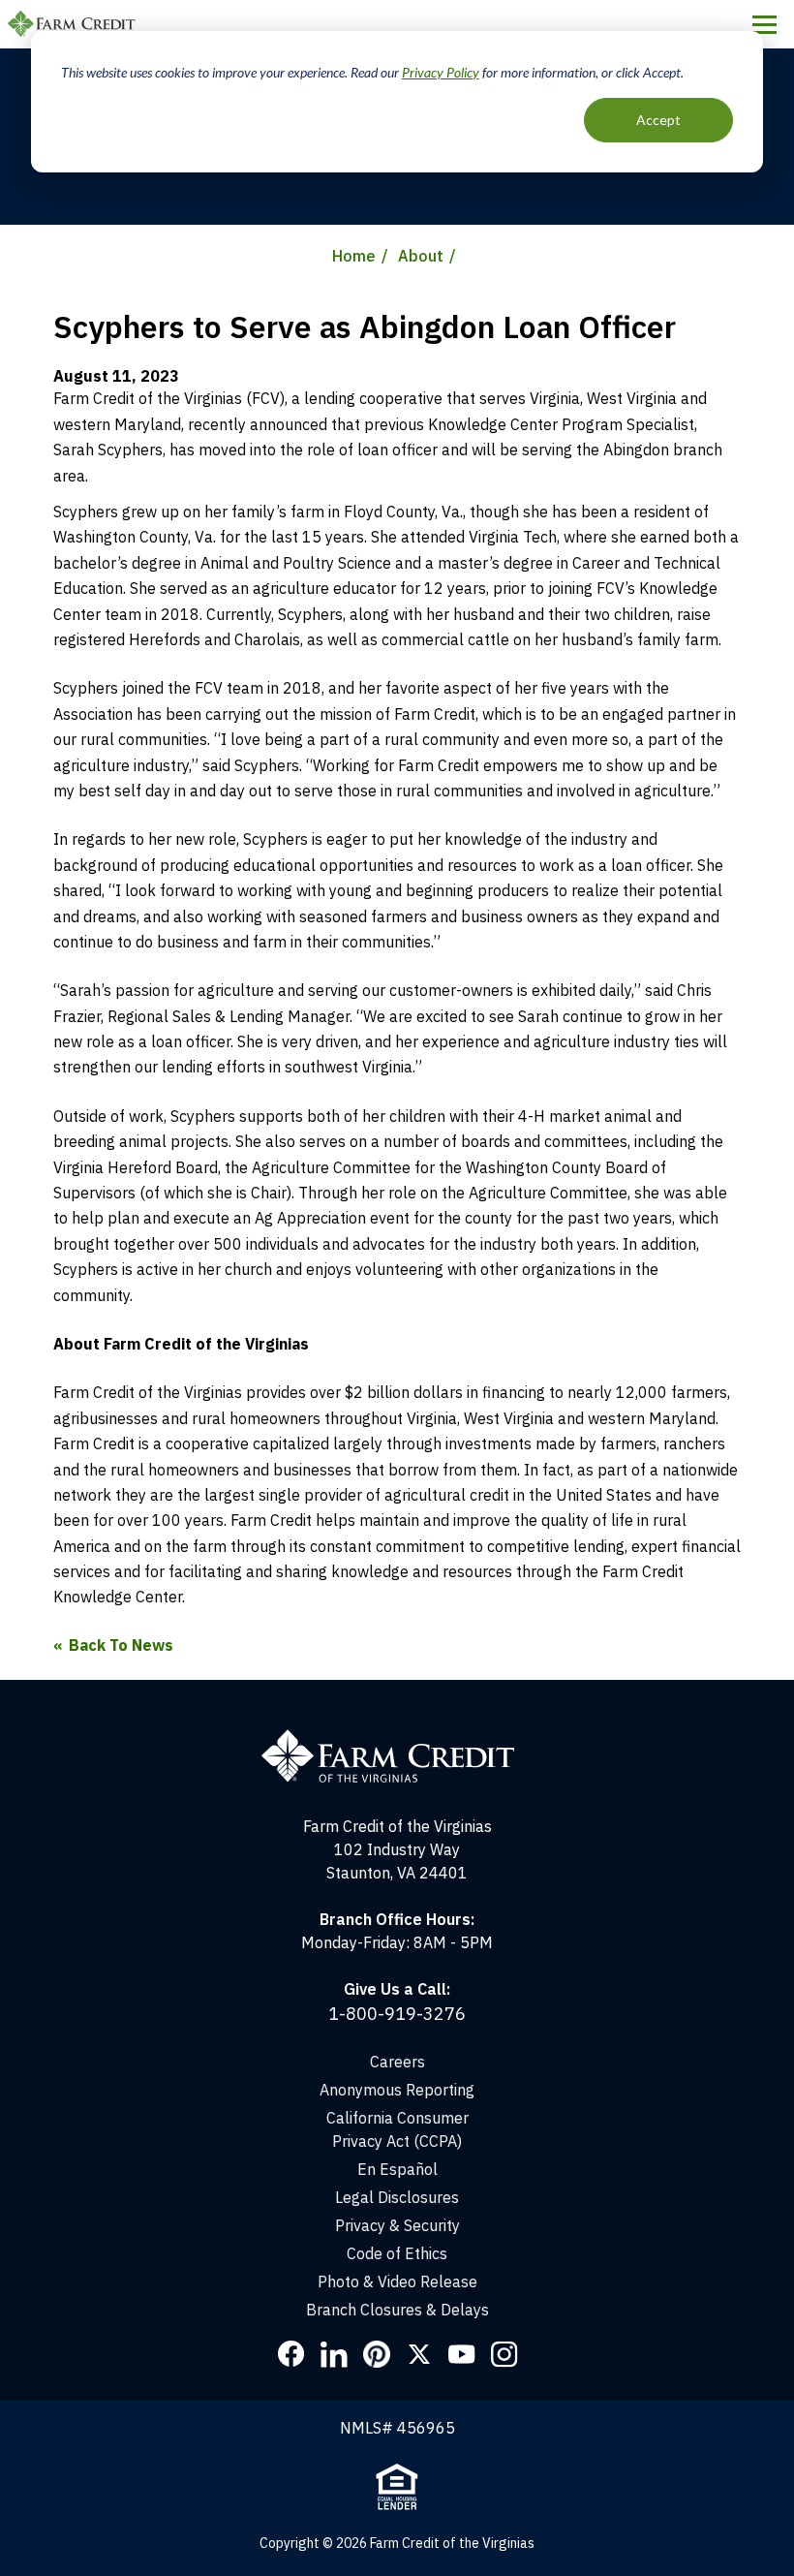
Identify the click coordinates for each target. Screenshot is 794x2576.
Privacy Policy (441, 72)
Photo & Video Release (397, 2281)
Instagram (504, 2354)
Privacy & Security (397, 2225)
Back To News (121, 1645)
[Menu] (764, 24)
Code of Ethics (397, 2253)
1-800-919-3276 (397, 2014)
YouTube (462, 2354)
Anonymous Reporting (397, 2090)
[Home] (397, 1738)
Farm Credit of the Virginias (75, 24)
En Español (397, 2169)
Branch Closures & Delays (397, 2310)
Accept (658, 120)
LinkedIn (334, 2354)
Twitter (419, 2354)
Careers (397, 2062)
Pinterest (377, 2354)
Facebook (291, 2354)
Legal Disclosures (397, 2197)
